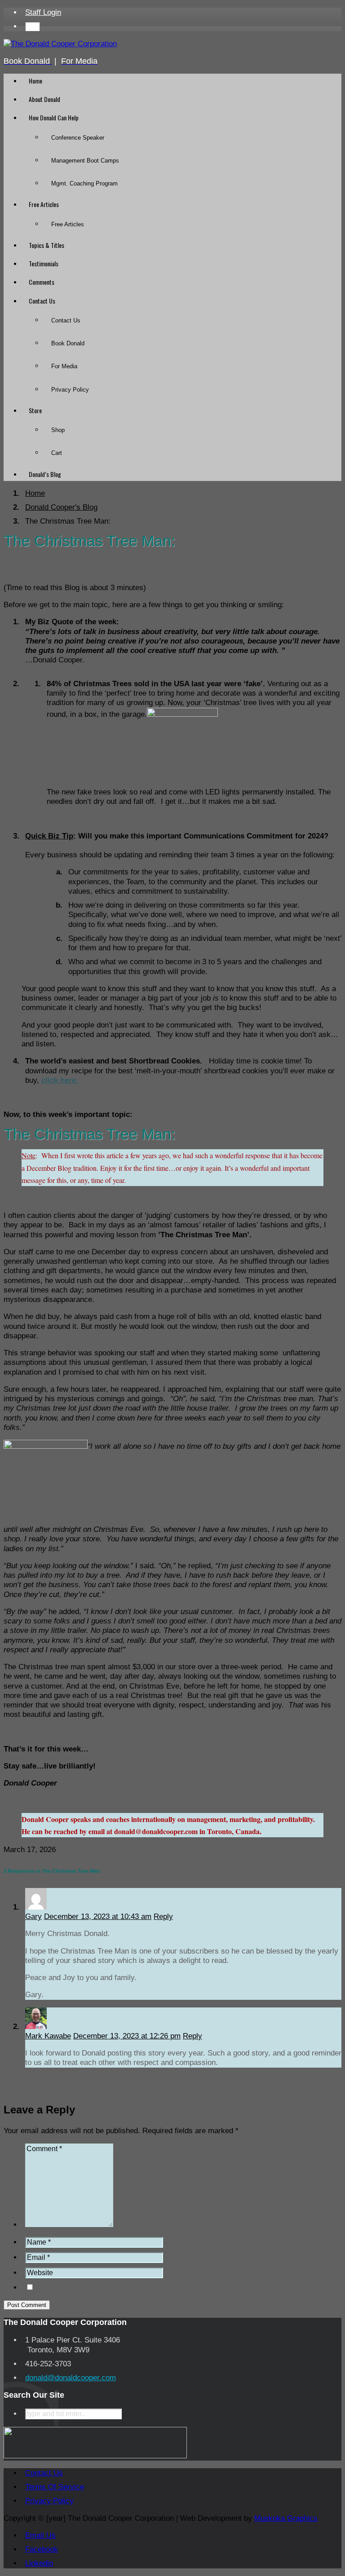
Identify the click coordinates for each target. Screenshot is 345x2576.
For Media (64, 366)
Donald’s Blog (45, 474)
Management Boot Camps (85, 161)
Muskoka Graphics (286, 2518)
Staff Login (43, 12)
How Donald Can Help (54, 117)
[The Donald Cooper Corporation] (60, 44)
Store (35, 410)
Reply (163, 1917)
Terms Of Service (55, 2487)
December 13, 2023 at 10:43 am (98, 1917)
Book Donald (68, 343)
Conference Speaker (78, 138)
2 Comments (167, 561)
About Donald (44, 99)
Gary (33, 1917)
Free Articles (44, 204)
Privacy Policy (70, 390)
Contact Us (42, 301)
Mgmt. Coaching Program (84, 183)
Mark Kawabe (48, 2036)
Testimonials (44, 263)
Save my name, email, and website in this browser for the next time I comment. (167, 2287)
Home (35, 81)
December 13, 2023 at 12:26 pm (127, 2036)
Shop (58, 430)
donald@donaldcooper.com (71, 2378)
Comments (42, 282)
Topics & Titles (46, 245)
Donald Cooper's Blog (108, 561)
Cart (57, 453)
